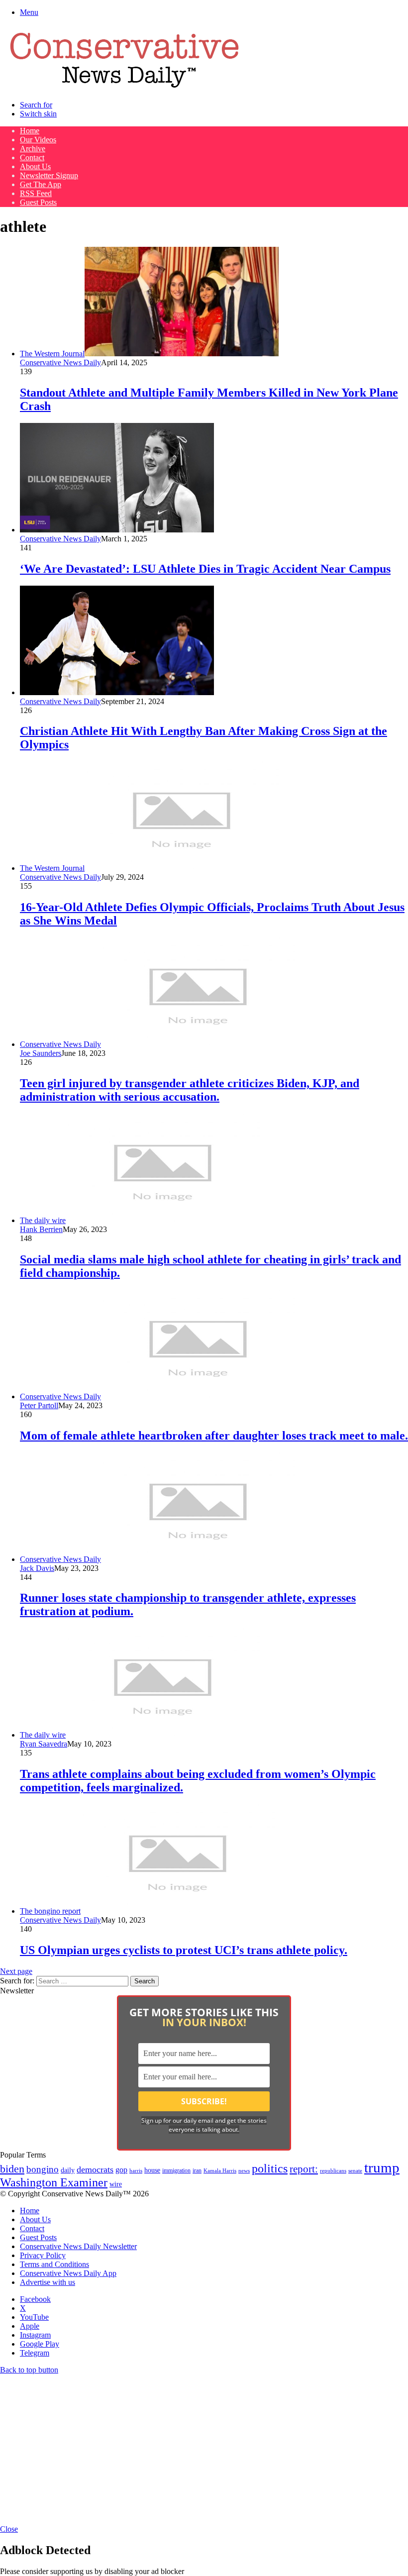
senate (355, 2170)
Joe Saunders (41, 1053)
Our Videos (38, 140)
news (244, 2171)
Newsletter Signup (49, 175)
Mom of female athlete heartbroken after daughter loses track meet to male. (214, 1436)
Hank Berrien (41, 1229)
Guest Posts (38, 202)
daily (68, 2170)
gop (121, 2170)
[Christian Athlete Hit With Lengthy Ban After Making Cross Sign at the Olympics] (117, 692)
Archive (33, 149)
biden (12, 2169)
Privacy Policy (43, 2255)
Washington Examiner (54, 2182)
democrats (95, 2169)
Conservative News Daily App (68, 2273)
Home (30, 131)
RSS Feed (36, 193)
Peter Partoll (39, 1405)
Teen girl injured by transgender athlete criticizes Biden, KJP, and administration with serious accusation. (190, 1090)
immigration (176, 2170)
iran (197, 2171)
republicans (333, 2170)
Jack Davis (37, 1568)
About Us (35, 166)
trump (382, 2167)
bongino (43, 2169)
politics (270, 2168)
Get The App (41, 184)
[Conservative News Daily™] (124, 88)
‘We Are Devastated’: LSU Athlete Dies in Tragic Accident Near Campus (205, 569)
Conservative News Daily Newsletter (78, 2246)
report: (304, 2169)
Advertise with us (48, 2282)
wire (116, 2184)
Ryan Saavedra (44, 1744)
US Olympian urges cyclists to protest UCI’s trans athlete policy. (184, 1950)
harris (136, 2171)
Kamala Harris (220, 2170)
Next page (16, 1971)
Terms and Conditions (54, 2264)
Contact (32, 157)
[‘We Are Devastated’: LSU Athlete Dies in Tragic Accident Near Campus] (117, 530)
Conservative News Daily (60, 362)
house (152, 2170)
